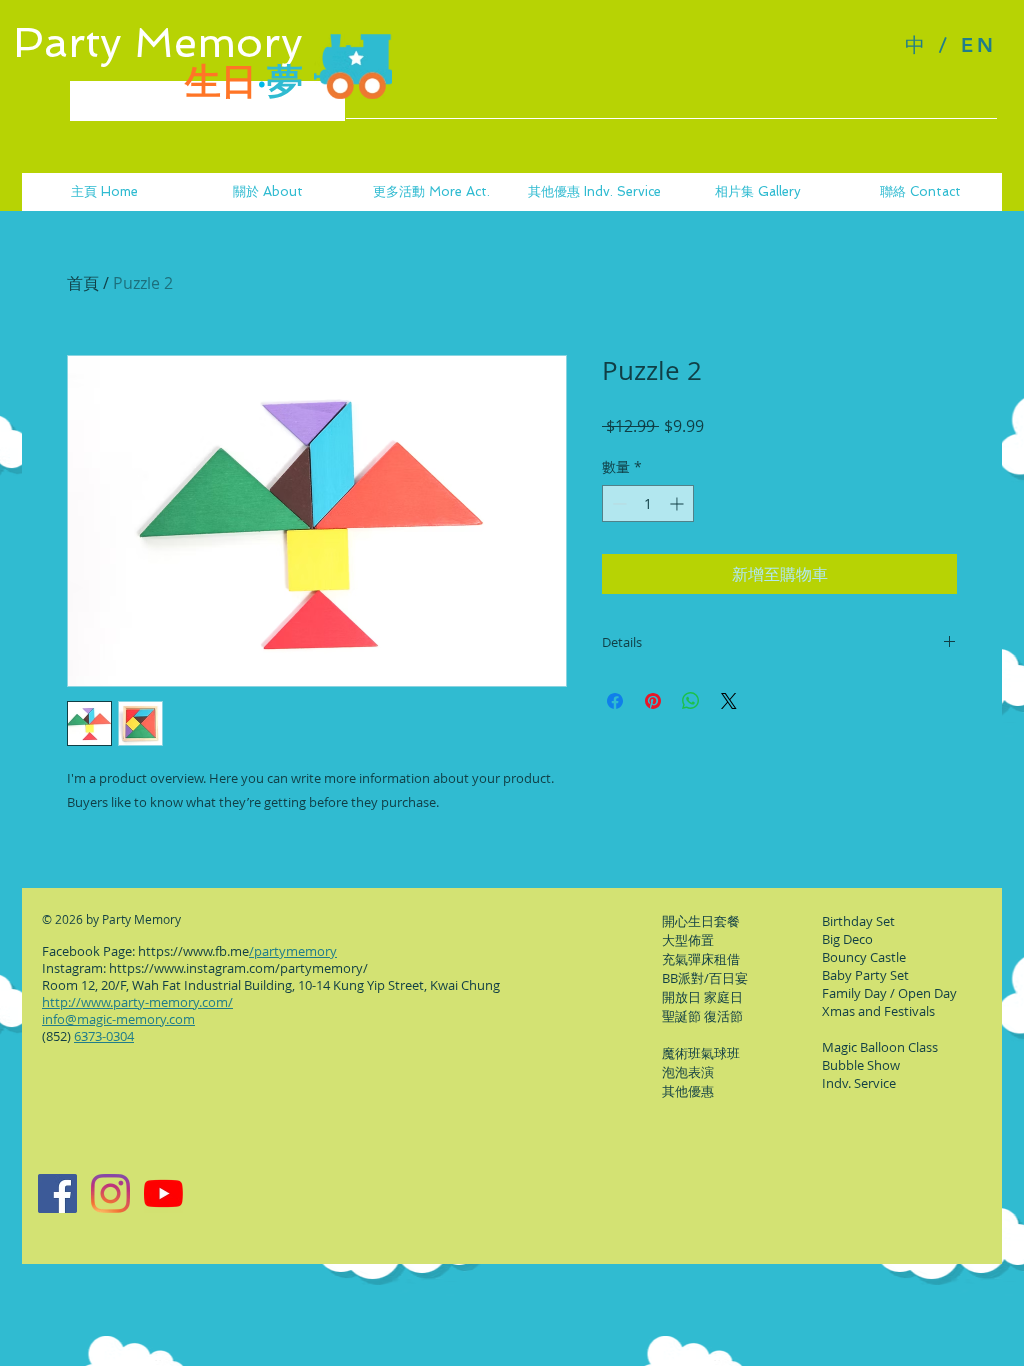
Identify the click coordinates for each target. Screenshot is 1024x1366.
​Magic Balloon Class (880, 1047)
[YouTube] (163, 1193)
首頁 (83, 283)
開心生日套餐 (701, 921)
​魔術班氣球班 (701, 1053)
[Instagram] (110, 1193)
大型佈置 (688, 940)
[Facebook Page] (57, 1193)
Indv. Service (859, 1083)
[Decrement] (617, 503)
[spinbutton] (648, 503)
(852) (88, 1036)
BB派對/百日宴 (705, 978)
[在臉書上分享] (615, 701)
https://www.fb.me (193, 951)
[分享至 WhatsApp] (691, 701)
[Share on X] (729, 701)
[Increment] (678, 503)
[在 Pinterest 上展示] (653, 701)
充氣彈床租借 (701, 959)
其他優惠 (688, 1091)
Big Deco (847, 939)
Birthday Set (858, 921)
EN (979, 45)
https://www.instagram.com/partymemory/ (238, 968)
